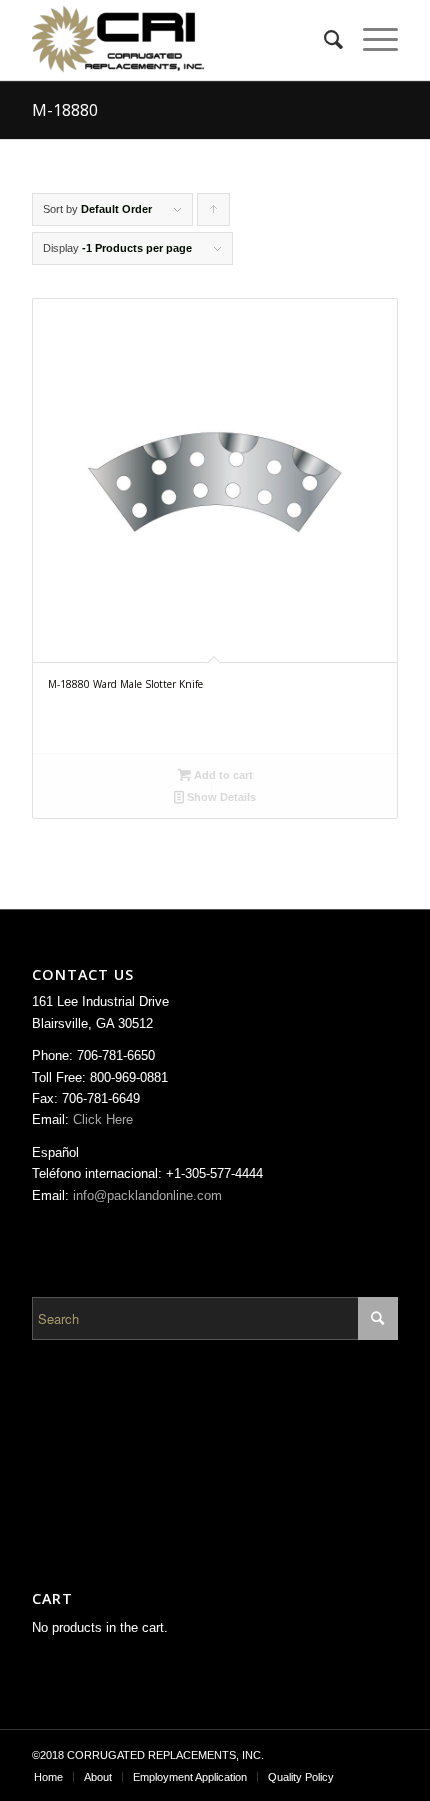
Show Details (220, 797)
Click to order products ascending (214, 214)
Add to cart (222, 775)
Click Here (103, 1119)
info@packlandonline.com (147, 1195)
